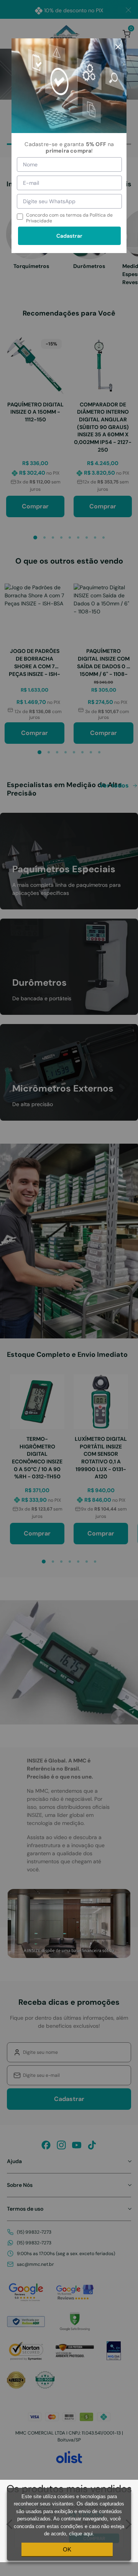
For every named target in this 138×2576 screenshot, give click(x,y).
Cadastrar (69, 236)
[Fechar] (118, 47)
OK (67, 2549)
